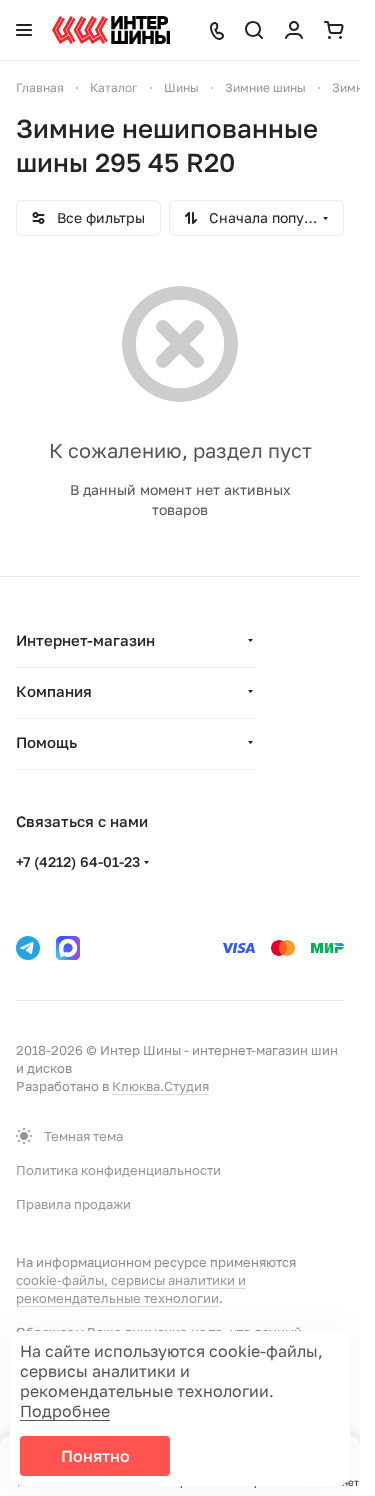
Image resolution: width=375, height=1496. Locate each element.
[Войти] (294, 30)
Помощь (46, 742)
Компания (54, 691)
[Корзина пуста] (334, 30)
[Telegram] (28, 948)
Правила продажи (73, 1204)
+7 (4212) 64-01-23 (78, 861)
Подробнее (65, 1411)
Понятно (95, 1456)
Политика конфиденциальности (118, 1170)
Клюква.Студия (160, 1086)
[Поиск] (254, 30)
